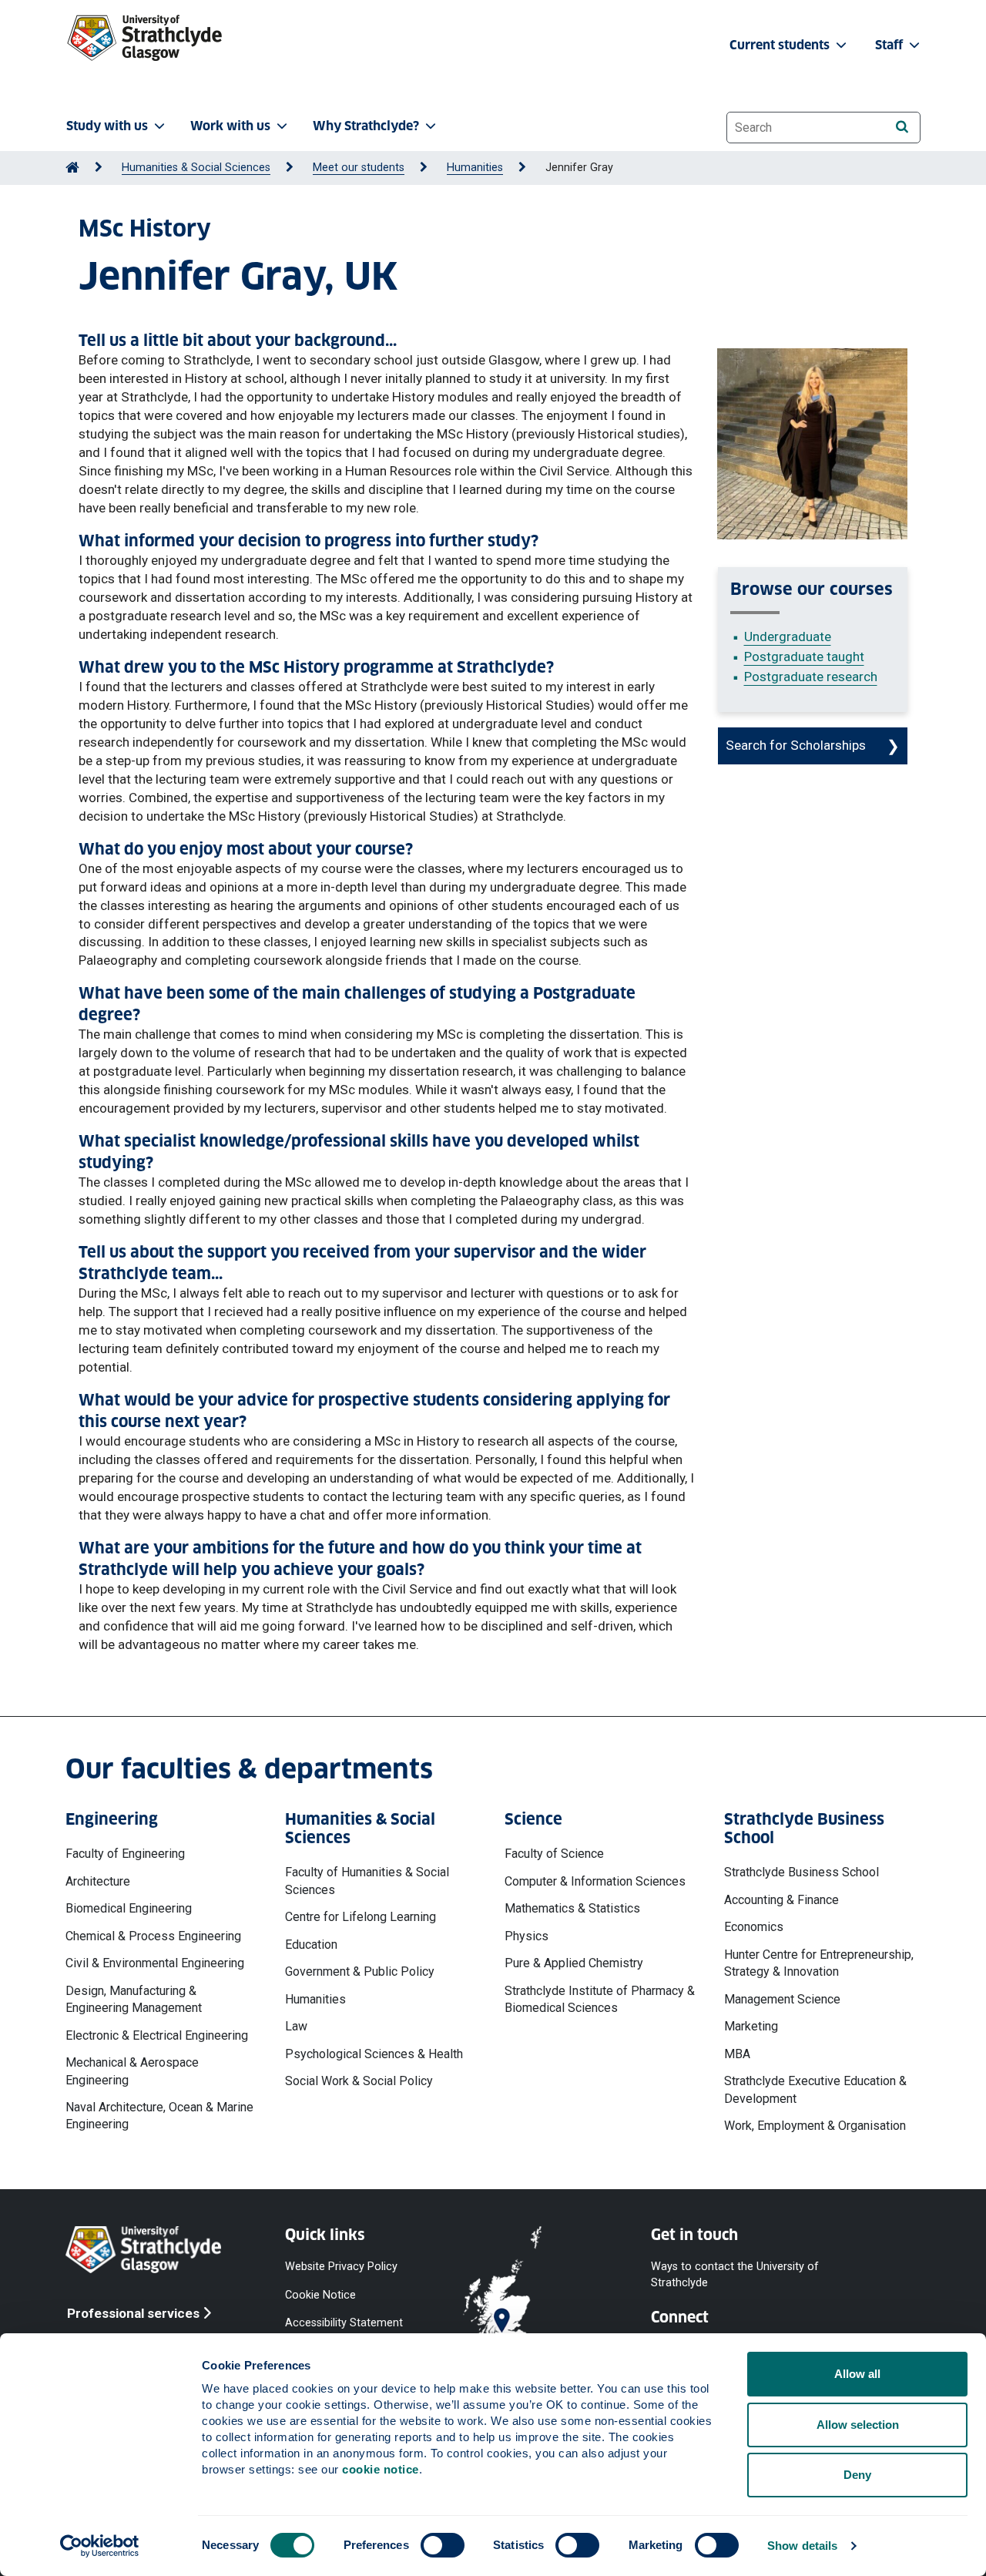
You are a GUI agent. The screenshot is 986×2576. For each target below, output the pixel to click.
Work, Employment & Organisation (815, 2126)
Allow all (857, 2374)
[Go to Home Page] (72, 168)
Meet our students (359, 168)
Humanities (475, 168)
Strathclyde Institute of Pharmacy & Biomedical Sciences (600, 1999)
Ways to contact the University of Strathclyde (735, 2274)
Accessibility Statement (344, 2322)
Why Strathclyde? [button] (366, 126)
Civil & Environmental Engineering (155, 1963)
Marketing (751, 2026)
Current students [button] (781, 45)
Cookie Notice (320, 2294)
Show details (802, 2546)
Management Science (782, 1999)
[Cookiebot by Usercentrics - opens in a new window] (100, 2546)
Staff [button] (890, 45)
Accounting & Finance (781, 1900)
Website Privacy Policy (341, 2267)
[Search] (902, 127)
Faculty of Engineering (125, 1854)
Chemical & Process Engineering (153, 1936)
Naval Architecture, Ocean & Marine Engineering (159, 2116)
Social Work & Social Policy (359, 2081)
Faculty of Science (554, 1854)
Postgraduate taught (804, 657)
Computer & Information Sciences (595, 1881)
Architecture (98, 1881)
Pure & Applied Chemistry (574, 1963)
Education (311, 1945)
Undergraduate (788, 636)
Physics (527, 1936)
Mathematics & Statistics (572, 1908)
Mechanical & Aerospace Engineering (132, 2071)
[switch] (443, 2545)
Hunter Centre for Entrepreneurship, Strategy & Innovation (819, 1963)
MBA (737, 2054)
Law (296, 2026)
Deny (857, 2475)
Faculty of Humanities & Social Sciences (367, 1881)
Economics (754, 1927)
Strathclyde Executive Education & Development (815, 2089)
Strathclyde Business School (802, 1872)
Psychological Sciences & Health (374, 2054)
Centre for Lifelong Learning (361, 1917)
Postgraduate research (811, 677)
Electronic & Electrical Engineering (157, 2035)
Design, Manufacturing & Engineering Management (134, 1999)
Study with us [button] (107, 126)
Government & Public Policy (360, 1971)
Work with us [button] (230, 126)
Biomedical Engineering (129, 1908)
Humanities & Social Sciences (196, 168)
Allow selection (858, 2425)
